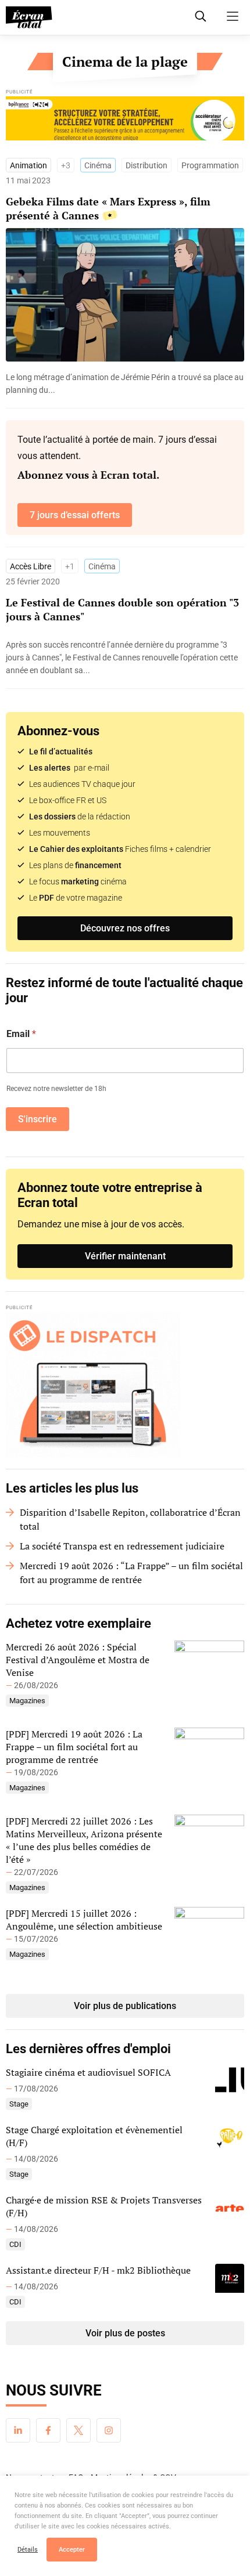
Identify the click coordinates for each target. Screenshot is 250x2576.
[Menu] (233, 16)
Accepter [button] (72, 2550)
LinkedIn (18, 2430)
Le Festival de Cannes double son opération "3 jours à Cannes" (122, 609)
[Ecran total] (29, 17)
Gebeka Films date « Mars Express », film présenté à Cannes (108, 208)
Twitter (78, 2430)
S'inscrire (37, 1119)
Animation (28, 165)
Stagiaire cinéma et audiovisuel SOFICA (88, 2072)
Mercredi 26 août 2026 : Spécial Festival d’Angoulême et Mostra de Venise (78, 1660)
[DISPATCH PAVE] (125, 1385)
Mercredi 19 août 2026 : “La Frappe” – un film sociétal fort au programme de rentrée (131, 1573)
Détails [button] (28, 2550)
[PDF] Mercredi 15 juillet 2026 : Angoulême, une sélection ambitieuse (84, 1920)
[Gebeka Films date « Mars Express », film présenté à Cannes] (125, 384)
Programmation (210, 165)
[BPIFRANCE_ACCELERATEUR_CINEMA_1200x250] (125, 121)
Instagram (109, 2430)
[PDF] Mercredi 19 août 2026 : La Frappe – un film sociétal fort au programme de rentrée (74, 1747)
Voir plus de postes (125, 2333)
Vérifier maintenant (125, 1256)
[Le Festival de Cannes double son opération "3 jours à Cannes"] (125, 657)
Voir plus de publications (125, 2006)
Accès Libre (31, 566)
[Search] (201, 16)
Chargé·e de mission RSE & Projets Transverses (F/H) (104, 2206)
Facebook (48, 2430)
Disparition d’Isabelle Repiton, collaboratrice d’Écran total (130, 1519)
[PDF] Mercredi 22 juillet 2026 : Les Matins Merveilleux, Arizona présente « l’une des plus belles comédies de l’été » (84, 1840)
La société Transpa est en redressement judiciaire (122, 1546)
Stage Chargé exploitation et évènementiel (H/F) (94, 2136)
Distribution (147, 165)
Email (21, 1034)
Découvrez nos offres (125, 928)
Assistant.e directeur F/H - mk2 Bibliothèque (98, 2270)
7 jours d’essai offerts (75, 515)
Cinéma (98, 165)
